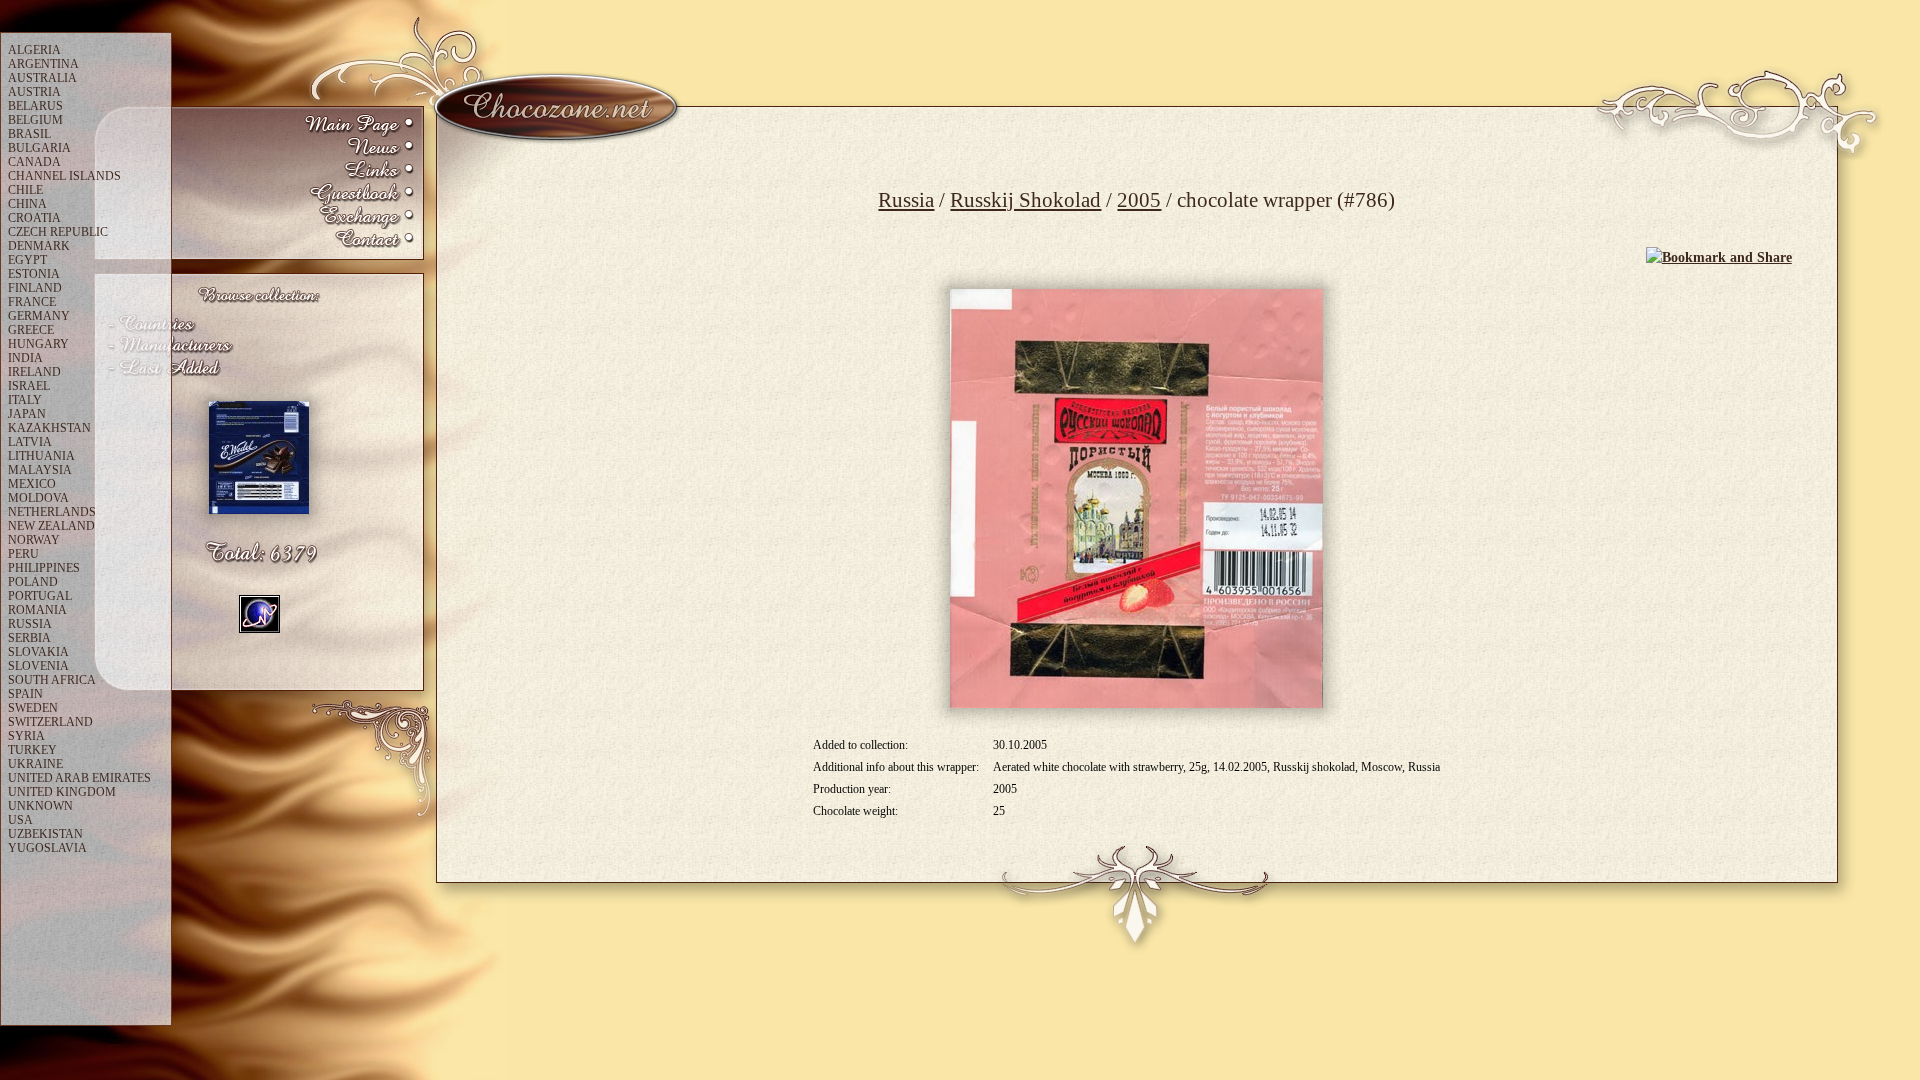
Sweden (33, 708)
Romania (37, 610)
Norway (34, 540)
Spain (25, 694)
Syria (26, 736)
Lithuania (41, 456)
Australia (42, 78)
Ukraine (35, 764)
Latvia (30, 442)
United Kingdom (62, 792)
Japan (27, 414)
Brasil (29, 134)
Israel (29, 386)
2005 (1139, 200)
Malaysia (40, 470)
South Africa (52, 680)
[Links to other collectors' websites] (359, 171)
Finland (35, 288)
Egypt (27, 260)
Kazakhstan (49, 428)
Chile (25, 190)
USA (20, 820)
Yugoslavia (47, 848)
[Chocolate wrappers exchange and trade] (359, 217)
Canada (34, 162)
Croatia (34, 218)
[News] (359, 148)
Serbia (29, 638)
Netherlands (52, 512)
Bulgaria (39, 148)
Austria (34, 92)
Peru (23, 554)
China (27, 204)
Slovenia (38, 666)
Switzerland (50, 722)
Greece (31, 330)
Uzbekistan (45, 834)
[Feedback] (359, 240)
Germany (39, 316)
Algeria (34, 50)
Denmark (39, 246)
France (32, 302)
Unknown (40, 806)
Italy (25, 400)
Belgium (35, 120)
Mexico (32, 484)
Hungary (38, 344)
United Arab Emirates (79, 778)
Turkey (32, 750)
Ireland (34, 372)
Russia (906, 200)
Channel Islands (64, 176)
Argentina (43, 64)
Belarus (35, 106)
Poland (33, 582)
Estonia (34, 274)
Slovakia (38, 652)
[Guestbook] (359, 194)
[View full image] (1136, 498)
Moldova (38, 498)
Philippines (44, 568)
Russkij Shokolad (1025, 200)
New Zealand (51, 526)
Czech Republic (58, 232)
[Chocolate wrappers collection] (359, 125)
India (25, 358)
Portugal (40, 596)
